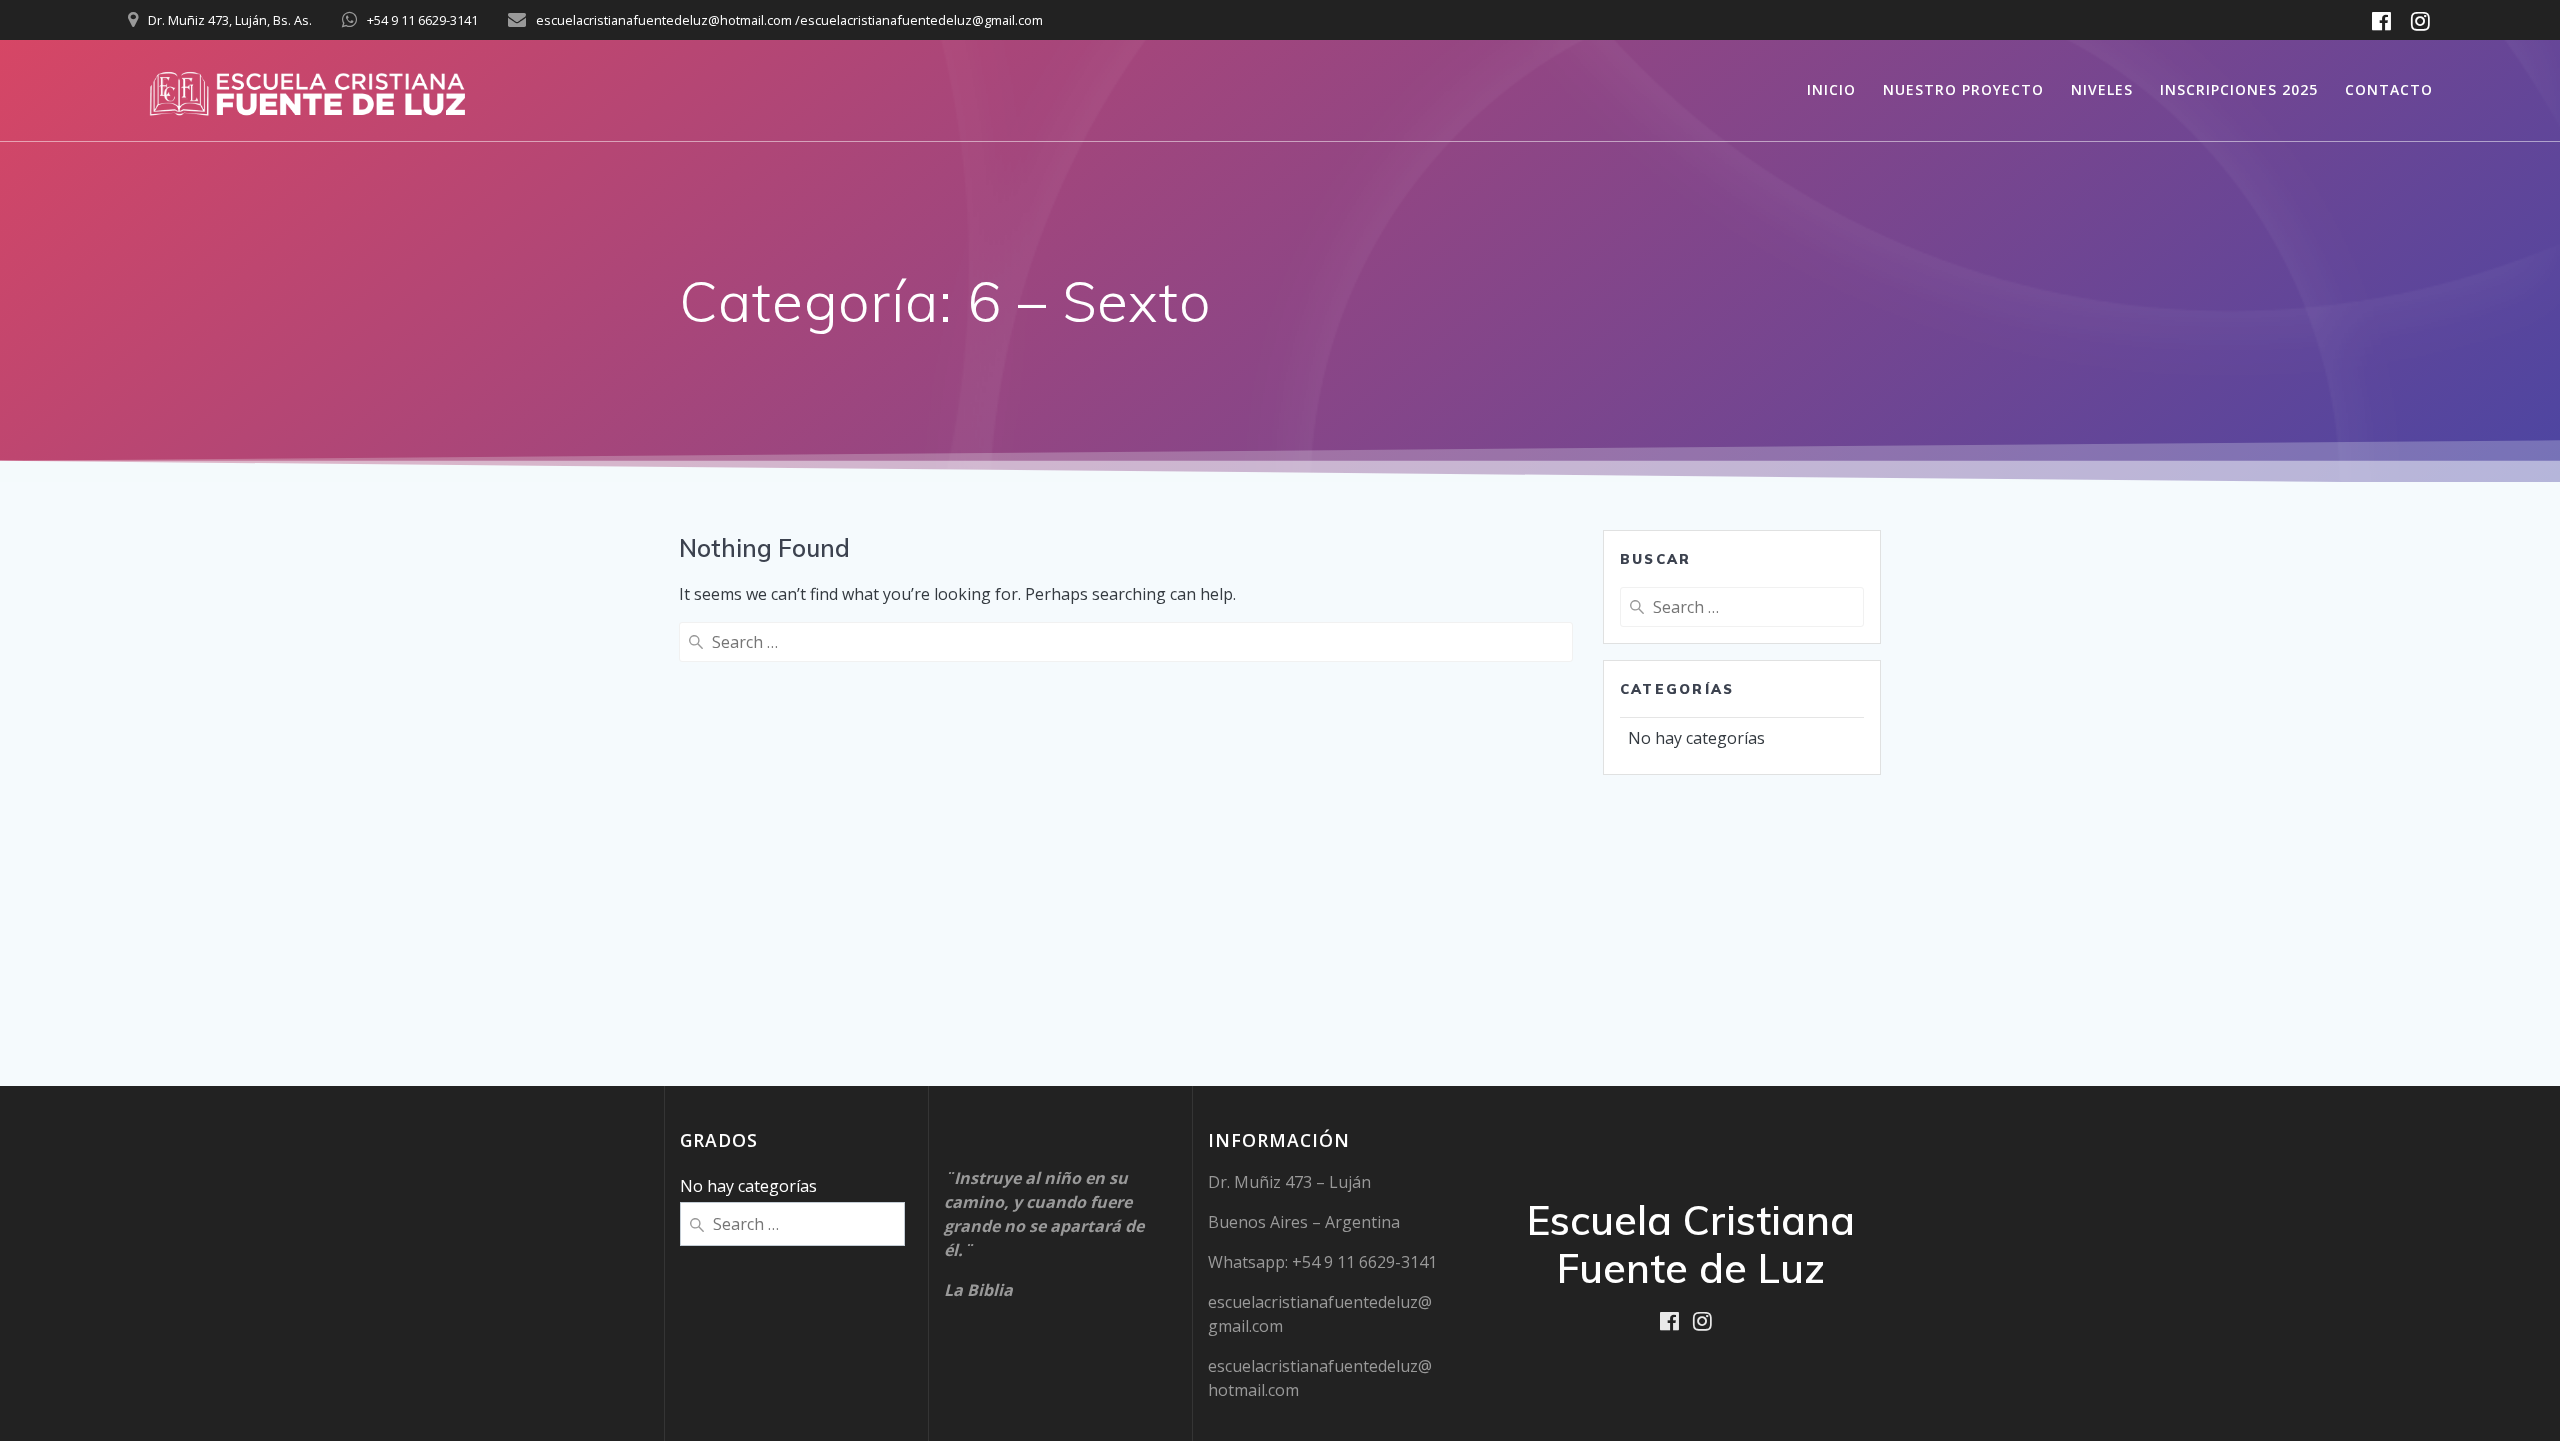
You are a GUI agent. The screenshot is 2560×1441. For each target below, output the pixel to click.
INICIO (1831, 89)
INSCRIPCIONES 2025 (2239, 89)
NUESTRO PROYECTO (1963, 89)
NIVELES (2102, 89)
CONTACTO (2389, 89)
